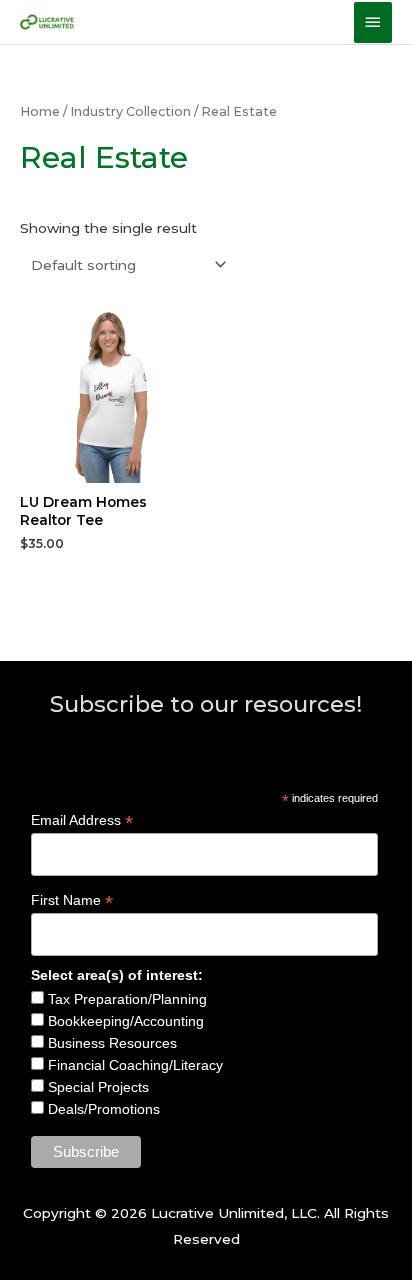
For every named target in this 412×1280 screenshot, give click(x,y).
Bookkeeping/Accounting (124, 1021)
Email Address (82, 820)
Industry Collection (130, 111)
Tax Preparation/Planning (125, 999)
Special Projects (96, 1087)
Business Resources (110, 1043)
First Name (72, 900)
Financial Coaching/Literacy (133, 1065)
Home (40, 111)
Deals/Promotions (102, 1109)
